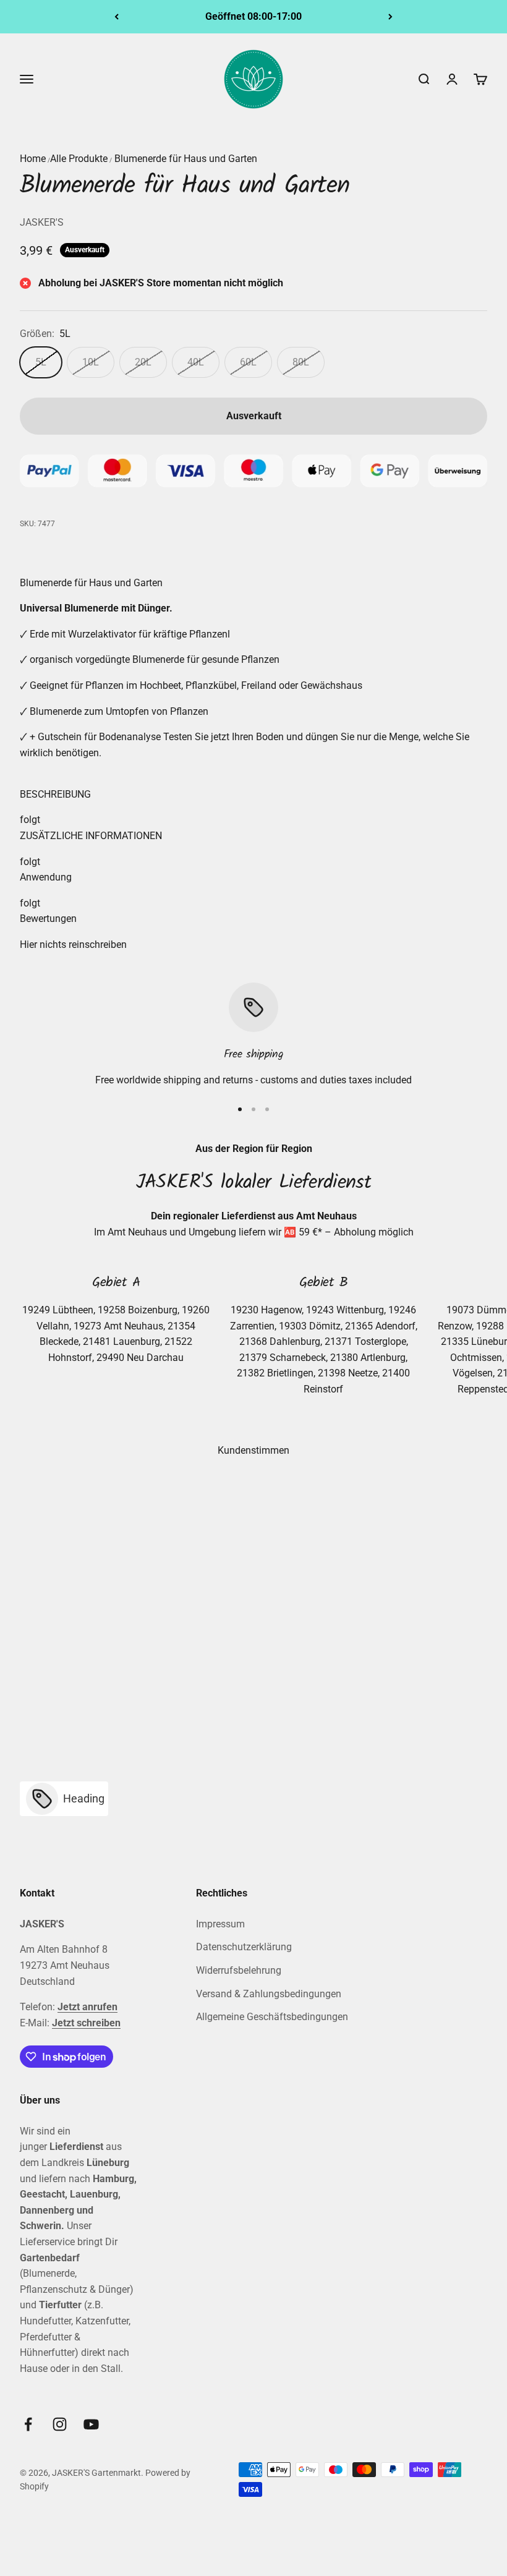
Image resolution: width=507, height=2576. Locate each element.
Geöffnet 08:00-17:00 (253, 16)
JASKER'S (42, 222)
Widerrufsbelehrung (239, 1970)
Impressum (220, 1924)
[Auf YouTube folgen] (91, 2424)
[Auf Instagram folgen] (60, 2424)
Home (33, 159)
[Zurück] (117, 17)
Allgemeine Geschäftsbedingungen (272, 2017)
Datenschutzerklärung (244, 1947)
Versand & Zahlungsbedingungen (269, 1994)
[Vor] (390, 17)
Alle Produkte (79, 159)
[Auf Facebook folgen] (28, 2424)
